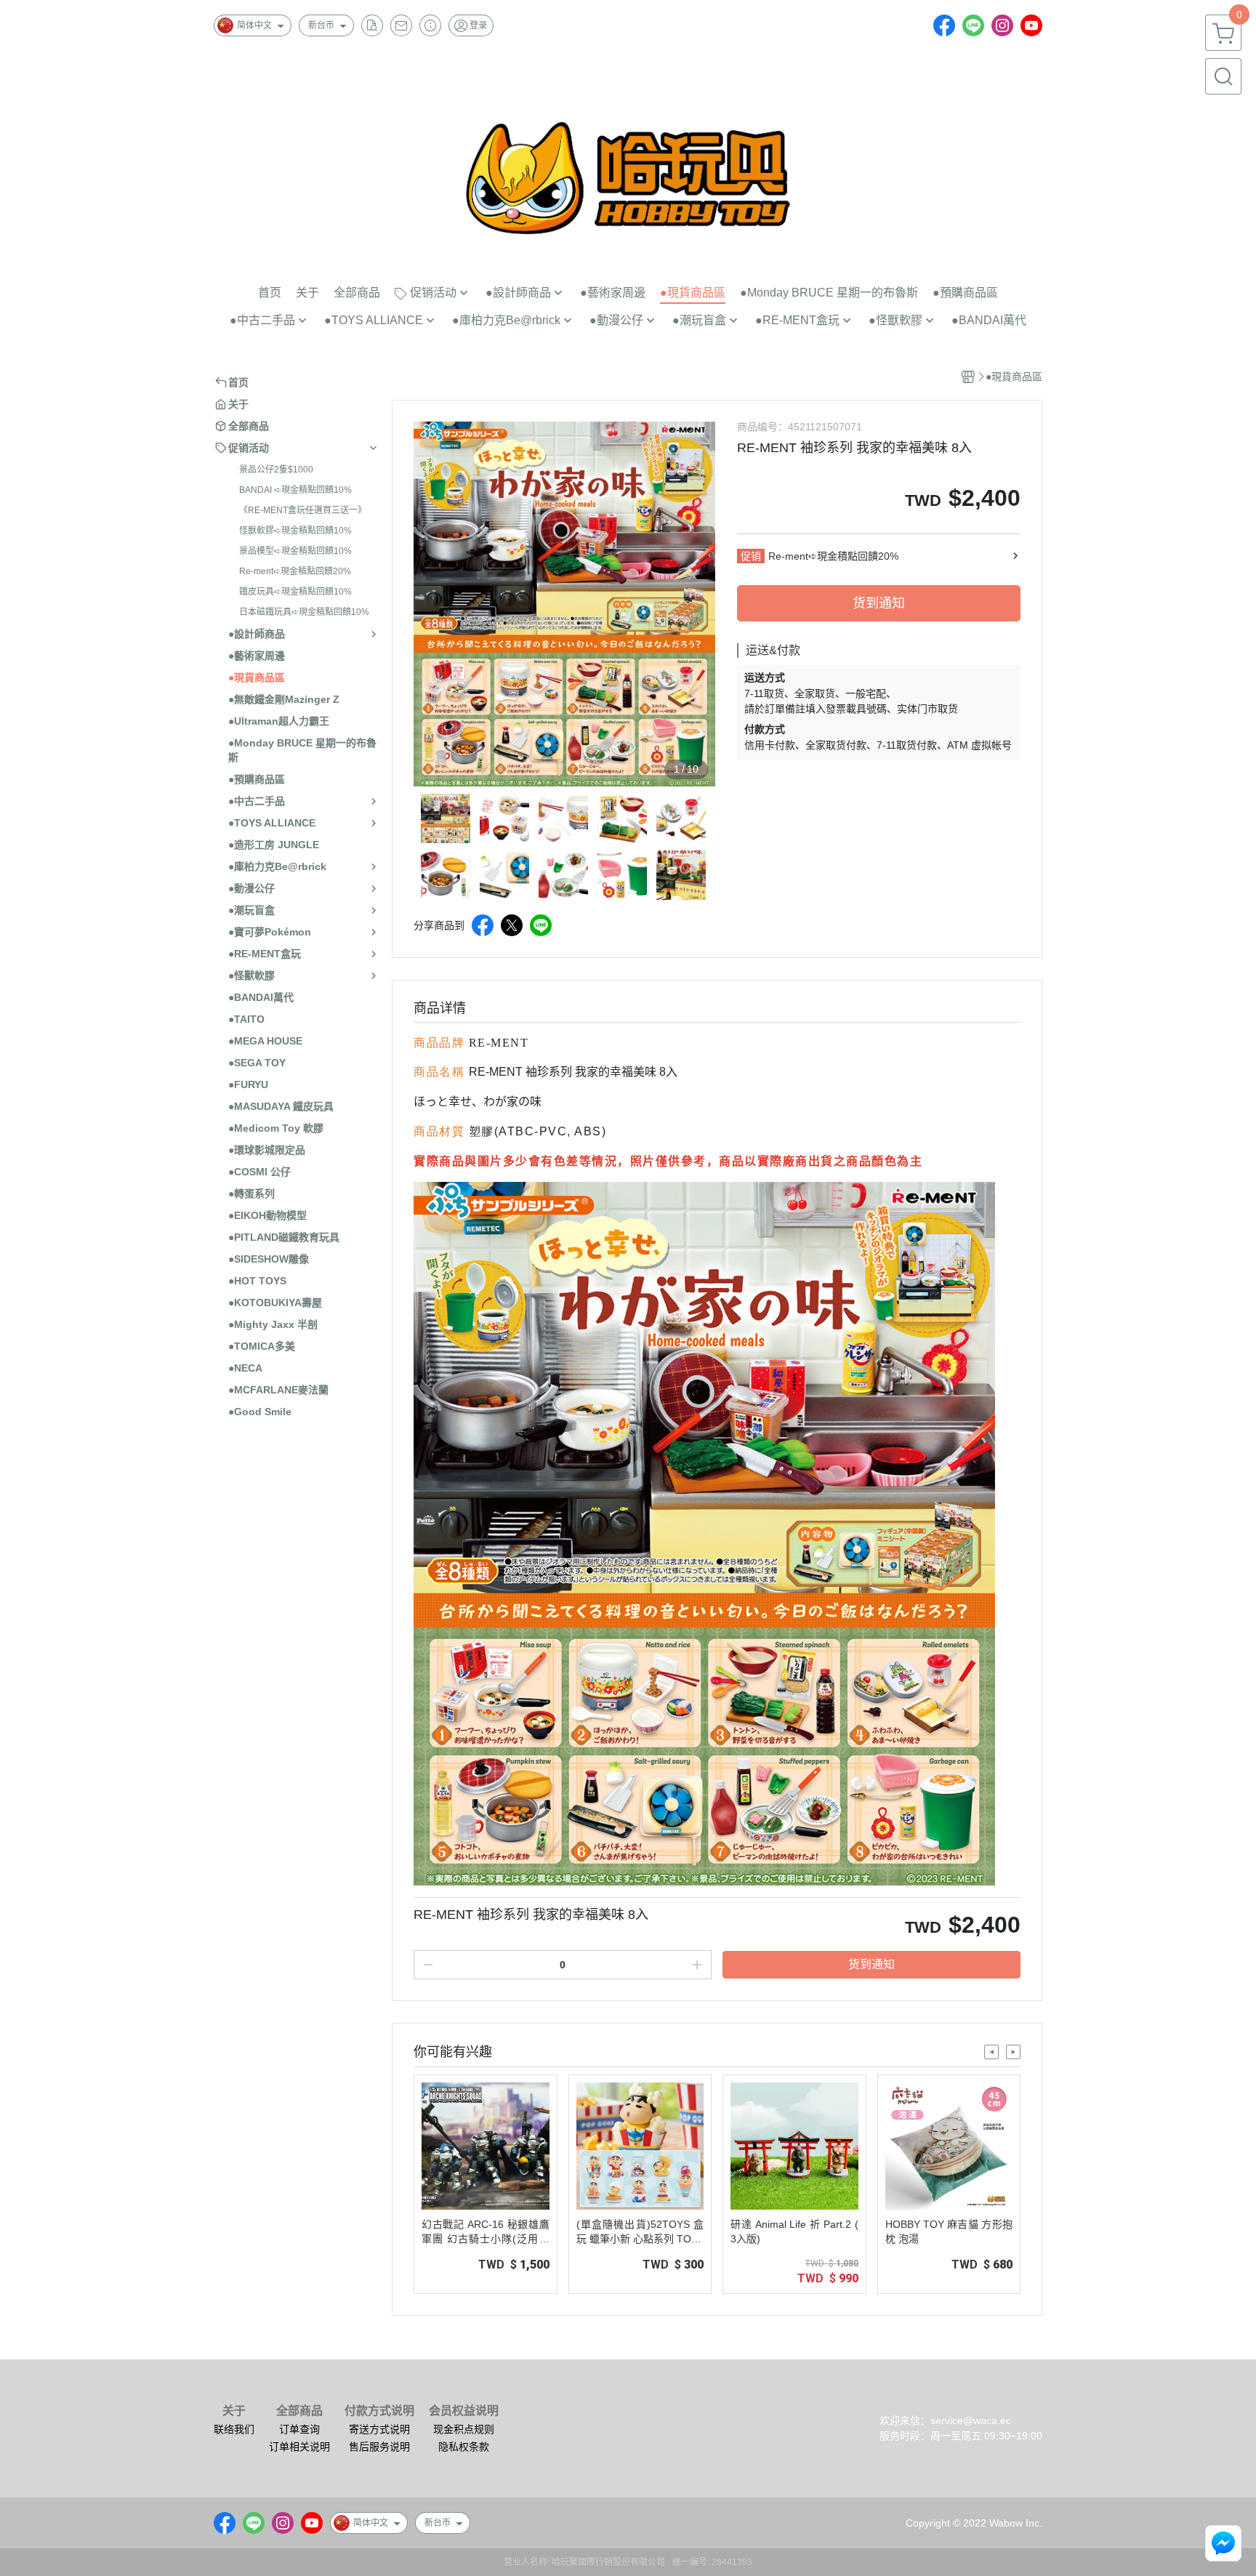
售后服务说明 (379, 2447)
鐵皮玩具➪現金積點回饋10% (295, 592)
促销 (751, 556)
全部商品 (299, 2411)
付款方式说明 (379, 2411)
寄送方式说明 (379, 2429)
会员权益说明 (464, 2411)
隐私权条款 (464, 2447)
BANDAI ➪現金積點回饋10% (295, 490)
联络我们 (234, 2429)
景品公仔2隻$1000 (276, 470)
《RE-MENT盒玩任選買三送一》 (303, 510)
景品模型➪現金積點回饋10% (295, 551)
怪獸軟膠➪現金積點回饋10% (295, 531)
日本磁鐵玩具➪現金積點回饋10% (304, 612)
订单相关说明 (299, 2447)
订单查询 (299, 2429)
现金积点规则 (464, 2429)
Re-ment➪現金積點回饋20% (295, 571)
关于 (234, 2411)
